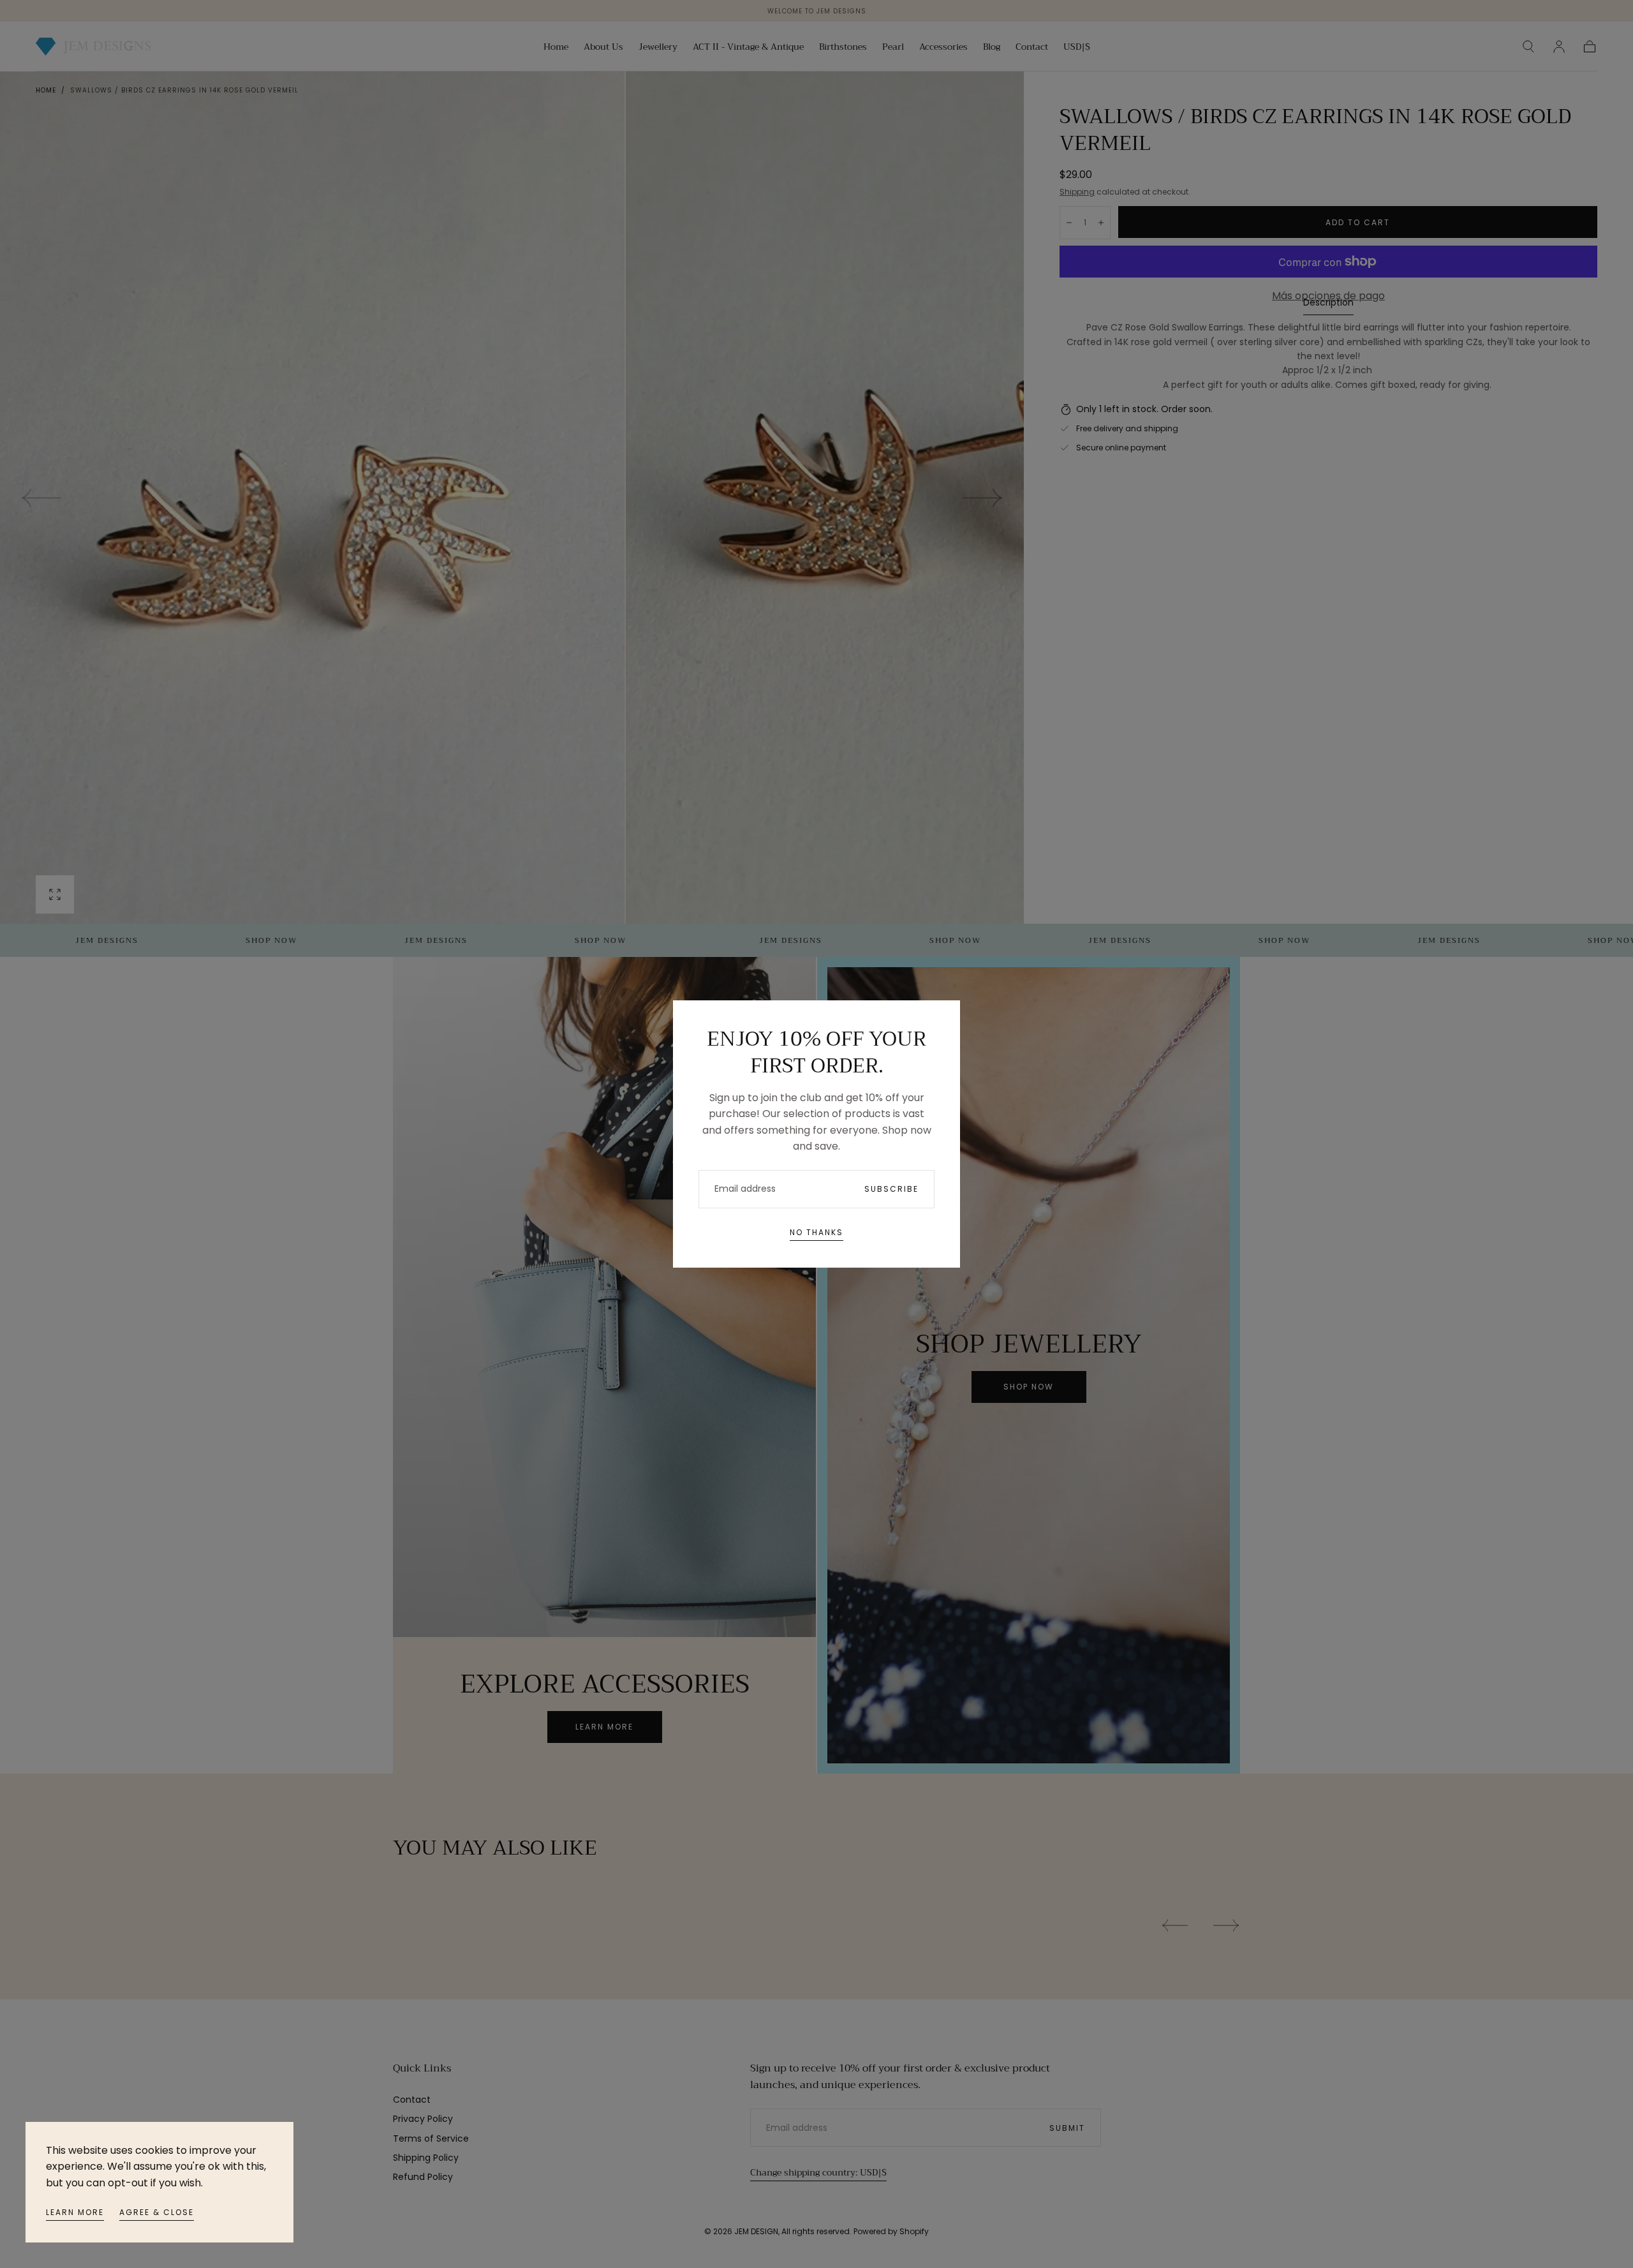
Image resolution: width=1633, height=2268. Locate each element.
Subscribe (891, 1189)
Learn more (75, 2212)
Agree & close (157, 2212)
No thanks (816, 1232)
